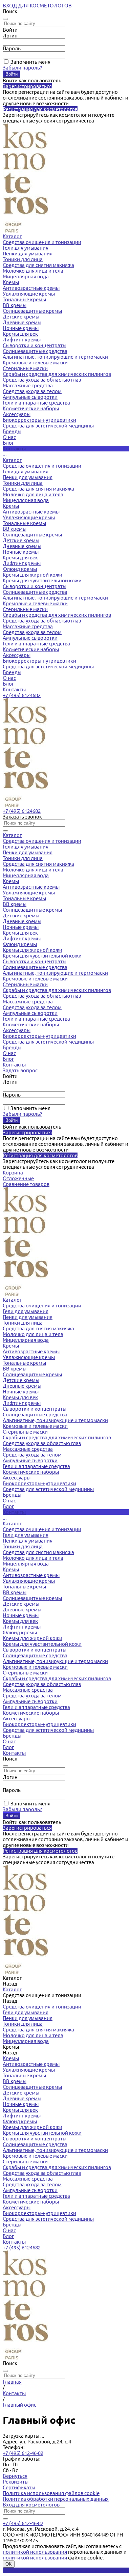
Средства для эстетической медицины (48, 426)
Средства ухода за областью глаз (42, 380)
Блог (8, 684)
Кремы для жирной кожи (32, 575)
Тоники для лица (23, 259)
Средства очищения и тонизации (42, 242)
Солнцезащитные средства (35, 351)
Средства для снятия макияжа (38, 265)
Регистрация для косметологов (40, 109)
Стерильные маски (25, 368)
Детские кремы (21, 317)
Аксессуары (17, 414)
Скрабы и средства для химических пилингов (57, 374)
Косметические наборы (31, 408)
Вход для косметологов (31, 2505)
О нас (9, 678)
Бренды (12, 672)
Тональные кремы (24, 299)
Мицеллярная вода (26, 276)
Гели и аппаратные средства (36, 403)
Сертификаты (19, 2487)
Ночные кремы (21, 328)
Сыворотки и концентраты (35, 345)
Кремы (11, 282)
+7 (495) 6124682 (22, 695)
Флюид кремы (20, 569)
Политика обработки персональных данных (56, 2499)
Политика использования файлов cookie (51, 2493)
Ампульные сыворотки (30, 397)
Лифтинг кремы (22, 340)
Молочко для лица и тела (33, 271)
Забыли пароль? (22, 68)
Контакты (14, 689)
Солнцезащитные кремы (32, 311)
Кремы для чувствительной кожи (42, 580)
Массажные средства (28, 385)
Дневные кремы (22, 322)
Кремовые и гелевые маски (35, 363)
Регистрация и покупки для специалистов (52, 2570)
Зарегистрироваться (27, 86)
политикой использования (35, 2552)
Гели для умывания (26, 248)
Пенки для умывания (28, 254)
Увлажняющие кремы (29, 294)
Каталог (12, 460)
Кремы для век (20, 334)
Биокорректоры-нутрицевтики (39, 420)
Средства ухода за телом (32, 391)
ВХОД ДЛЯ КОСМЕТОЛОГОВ (37, 6)
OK (9, 2564)
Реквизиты (16, 2482)
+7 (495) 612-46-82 (23, 2453)
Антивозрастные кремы (31, 288)
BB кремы (15, 305)
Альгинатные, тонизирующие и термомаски (55, 357)
